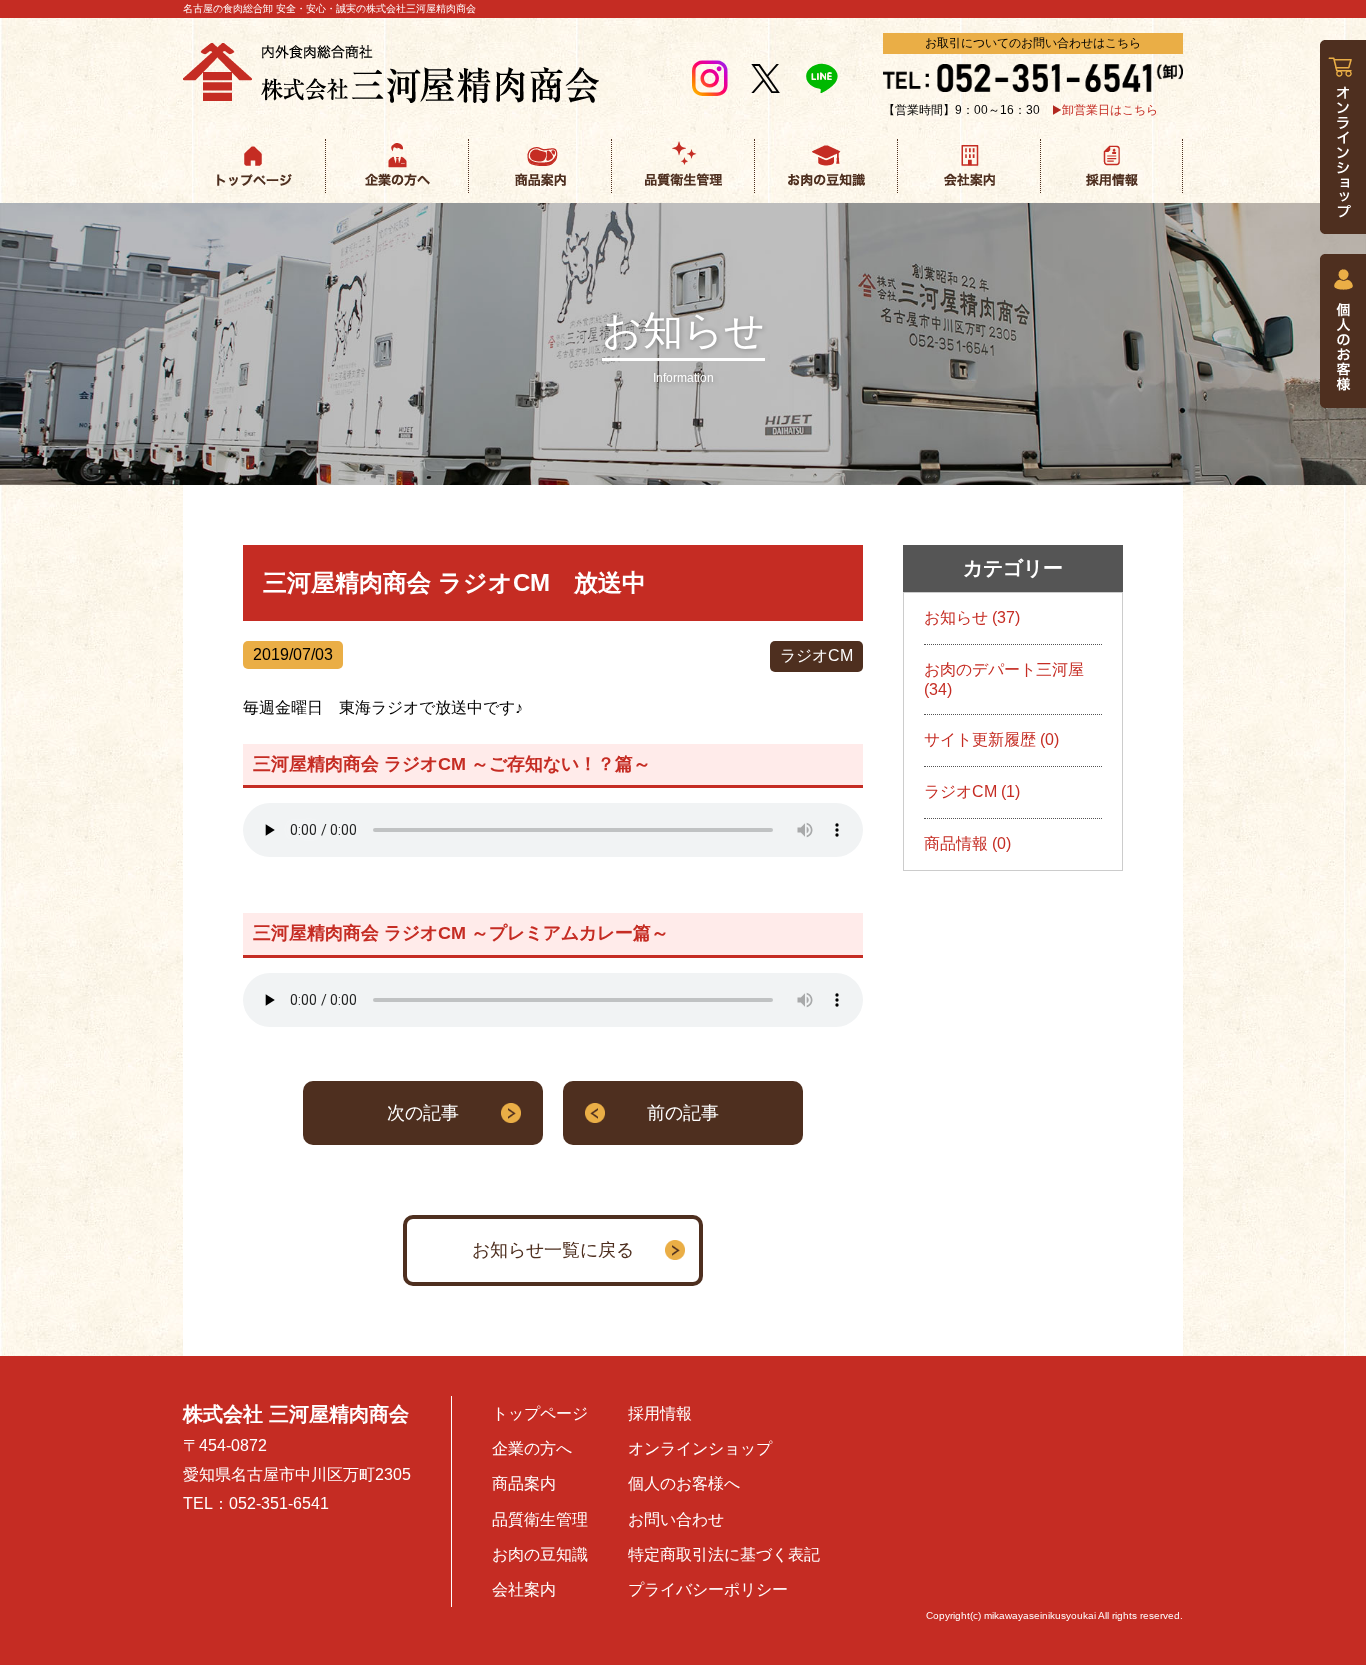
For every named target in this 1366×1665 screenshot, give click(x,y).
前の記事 (683, 1113)
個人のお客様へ (684, 1483)
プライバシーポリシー (708, 1589)
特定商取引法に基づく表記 (724, 1554)
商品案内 (524, 1483)
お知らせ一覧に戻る (553, 1250)
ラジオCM (816, 655)
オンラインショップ (700, 1448)
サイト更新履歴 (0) (991, 739)
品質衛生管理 (540, 1519)
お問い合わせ (676, 1519)
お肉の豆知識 (540, 1554)
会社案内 (524, 1589)
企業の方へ (532, 1448)
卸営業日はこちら (1110, 110)
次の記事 (423, 1113)
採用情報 (660, 1413)
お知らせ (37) (972, 617)
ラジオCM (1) (972, 791)
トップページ (540, 1413)
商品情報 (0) (967, 843)
